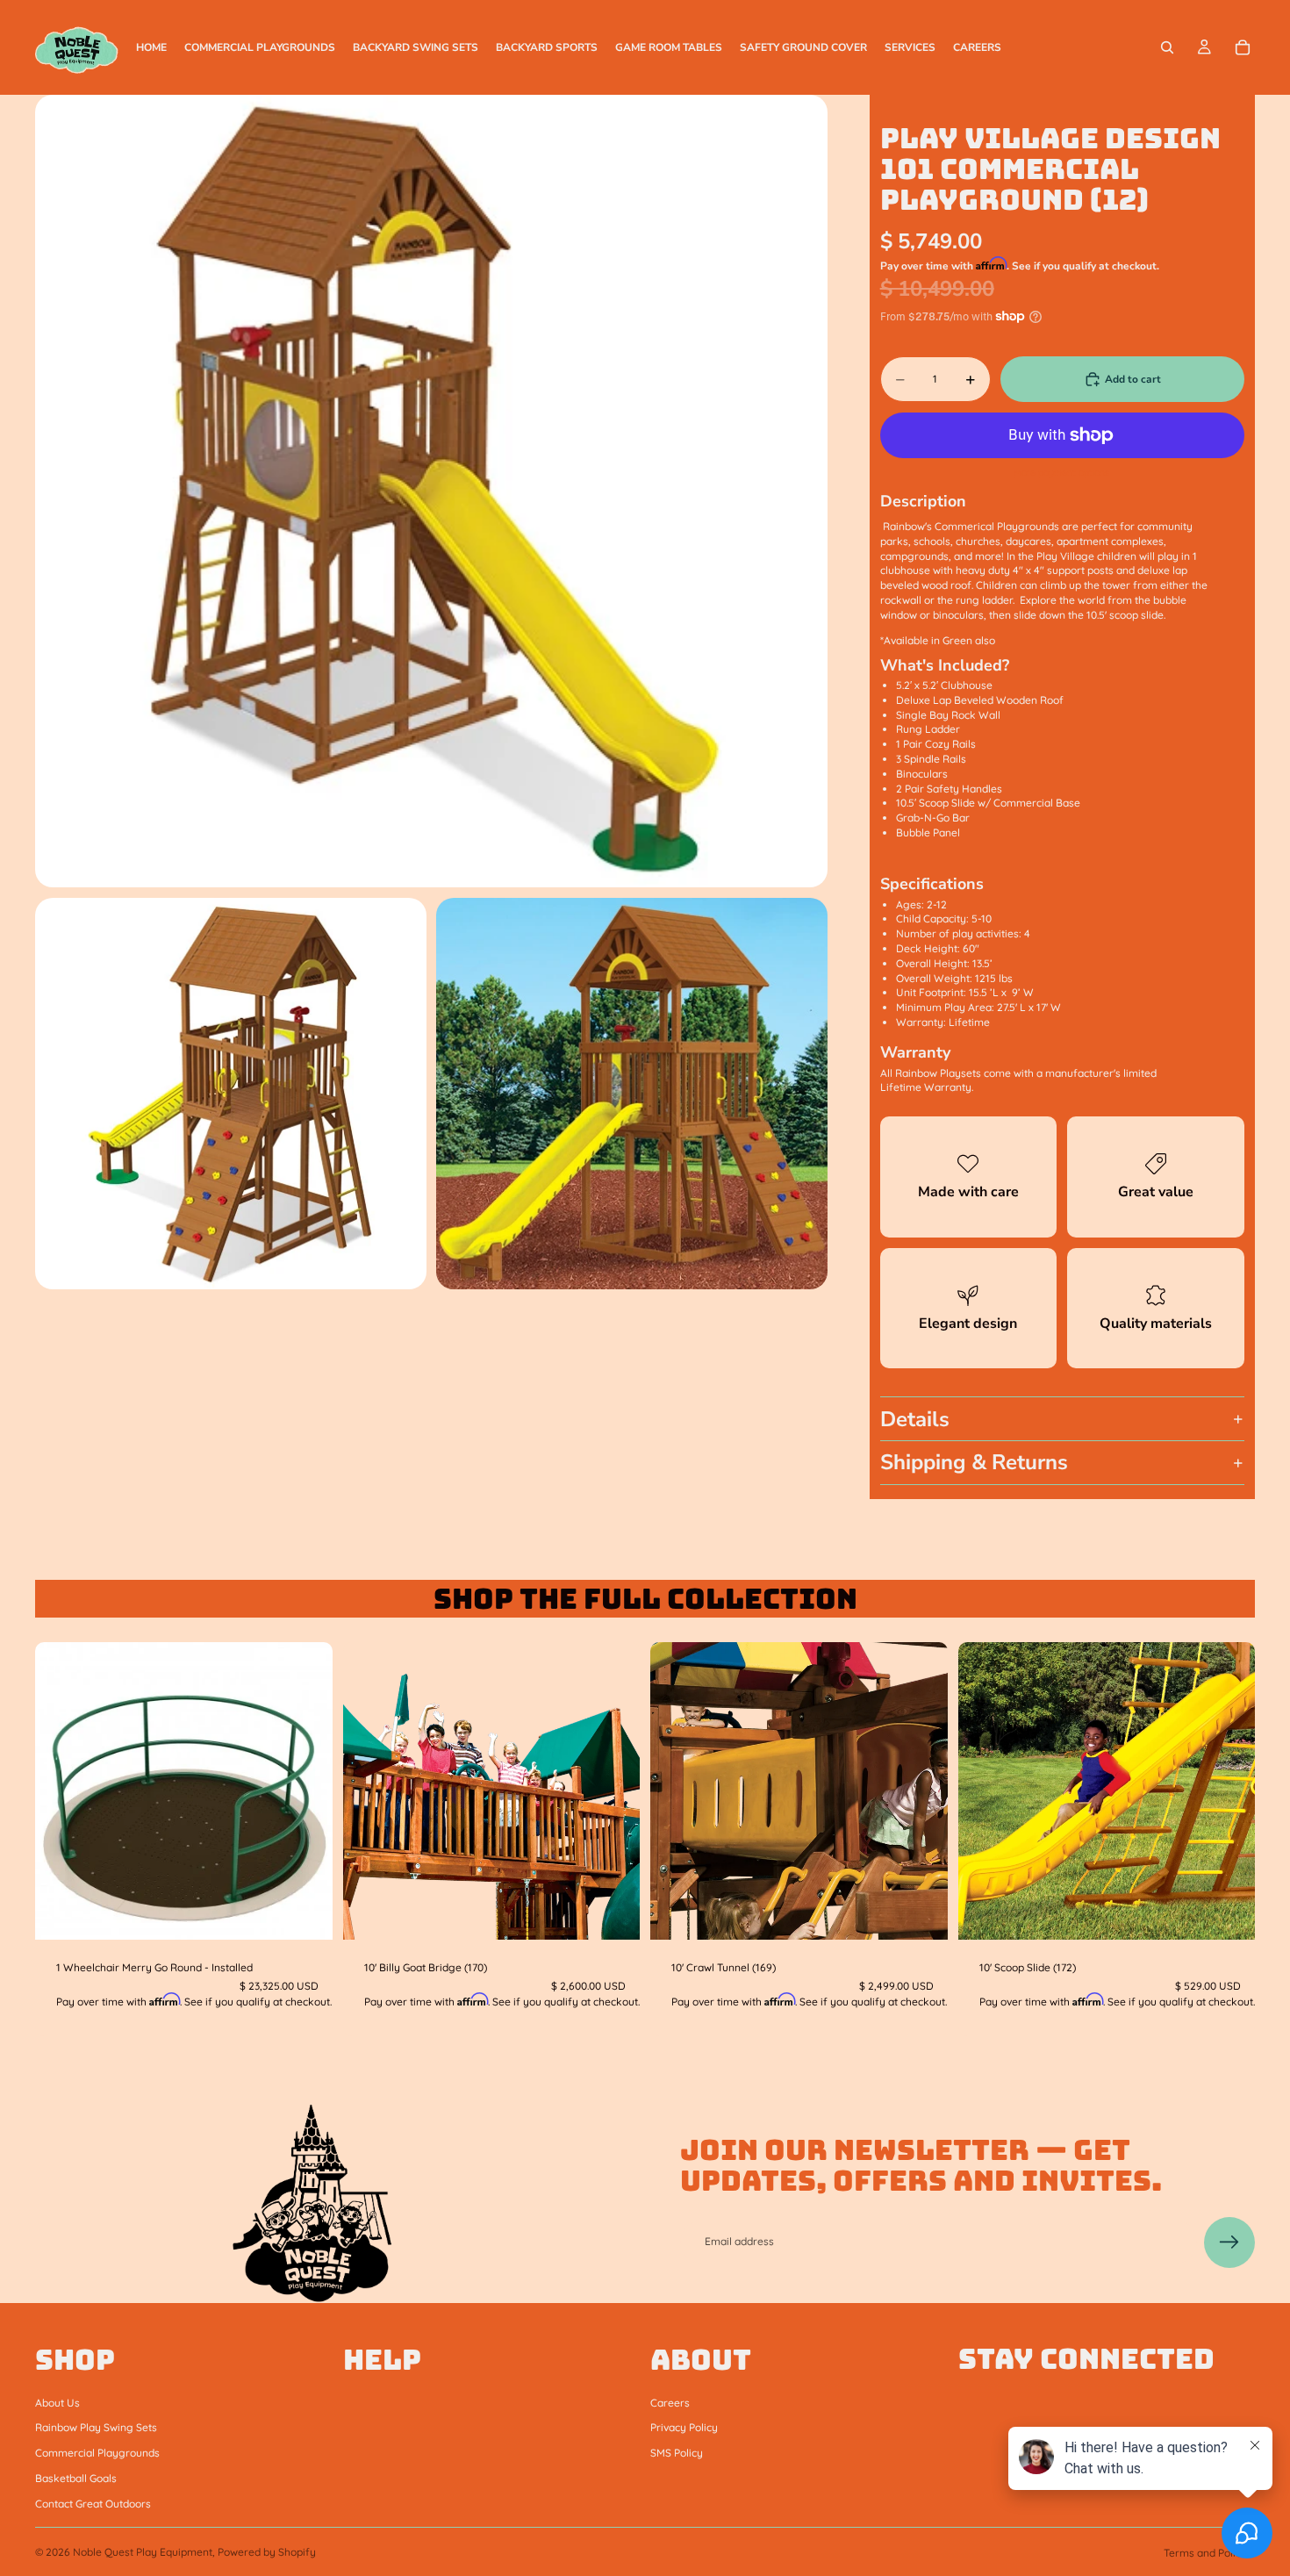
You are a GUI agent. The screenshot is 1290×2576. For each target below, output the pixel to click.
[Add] (305, 1912)
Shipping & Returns (974, 1462)
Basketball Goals (76, 2478)
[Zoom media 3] (632, 1094)
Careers (670, 2402)
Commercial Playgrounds (97, 2453)
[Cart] (1243, 47)
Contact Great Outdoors (93, 2504)
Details (915, 1419)
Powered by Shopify (267, 2552)
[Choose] (1228, 1912)
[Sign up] (1229, 2242)
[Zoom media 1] (431, 491)
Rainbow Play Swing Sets (96, 2427)
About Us (57, 2402)
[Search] (1167, 47)
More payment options (1062, 473)
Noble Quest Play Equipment (143, 2552)
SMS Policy (677, 2453)
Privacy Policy (684, 2427)
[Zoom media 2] (231, 1094)
